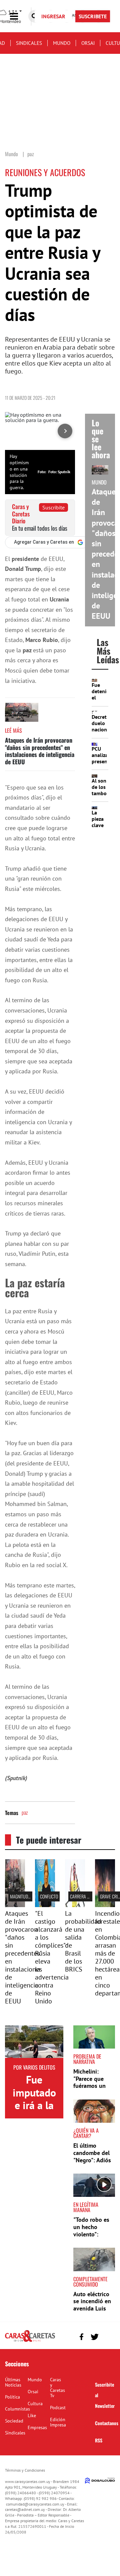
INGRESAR (53, 16)
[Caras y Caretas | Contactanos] (107, 2336)
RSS (99, 2440)
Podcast (58, 2408)
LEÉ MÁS (13, 730)
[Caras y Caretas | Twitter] (94, 2337)
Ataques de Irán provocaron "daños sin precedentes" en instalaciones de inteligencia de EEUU (40, 751)
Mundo (62, 43)
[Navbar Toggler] (19, 16)
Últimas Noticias (13, 2382)
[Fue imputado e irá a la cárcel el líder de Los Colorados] (34, 2042)
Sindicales (29, 43)
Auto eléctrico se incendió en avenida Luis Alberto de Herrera (92, 2308)
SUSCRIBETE (93, 16)
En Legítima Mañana (86, 2207)
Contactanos (107, 2423)
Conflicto (49, 1896)
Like (32, 2415)
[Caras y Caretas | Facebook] (81, 2337)
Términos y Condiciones (25, 2470)
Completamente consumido (90, 2282)
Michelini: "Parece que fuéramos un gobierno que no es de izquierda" (91, 2089)
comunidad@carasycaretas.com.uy (35, 2504)
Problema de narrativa (87, 2059)
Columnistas (17, 2409)
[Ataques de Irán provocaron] (15, 1905)
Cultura (35, 2404)
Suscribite (53, 507)
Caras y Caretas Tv (57, 2388)
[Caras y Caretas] (30, 2341)
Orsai (88, 43)
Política (12, 2397)
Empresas (37, 2427)
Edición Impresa (58, 2422)
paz (25, 1812)
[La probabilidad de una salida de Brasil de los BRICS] (75, 1905)
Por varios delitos (34, 2067)
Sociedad (14, 2421)
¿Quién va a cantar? (86, 2133)
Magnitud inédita (26, 1896)
